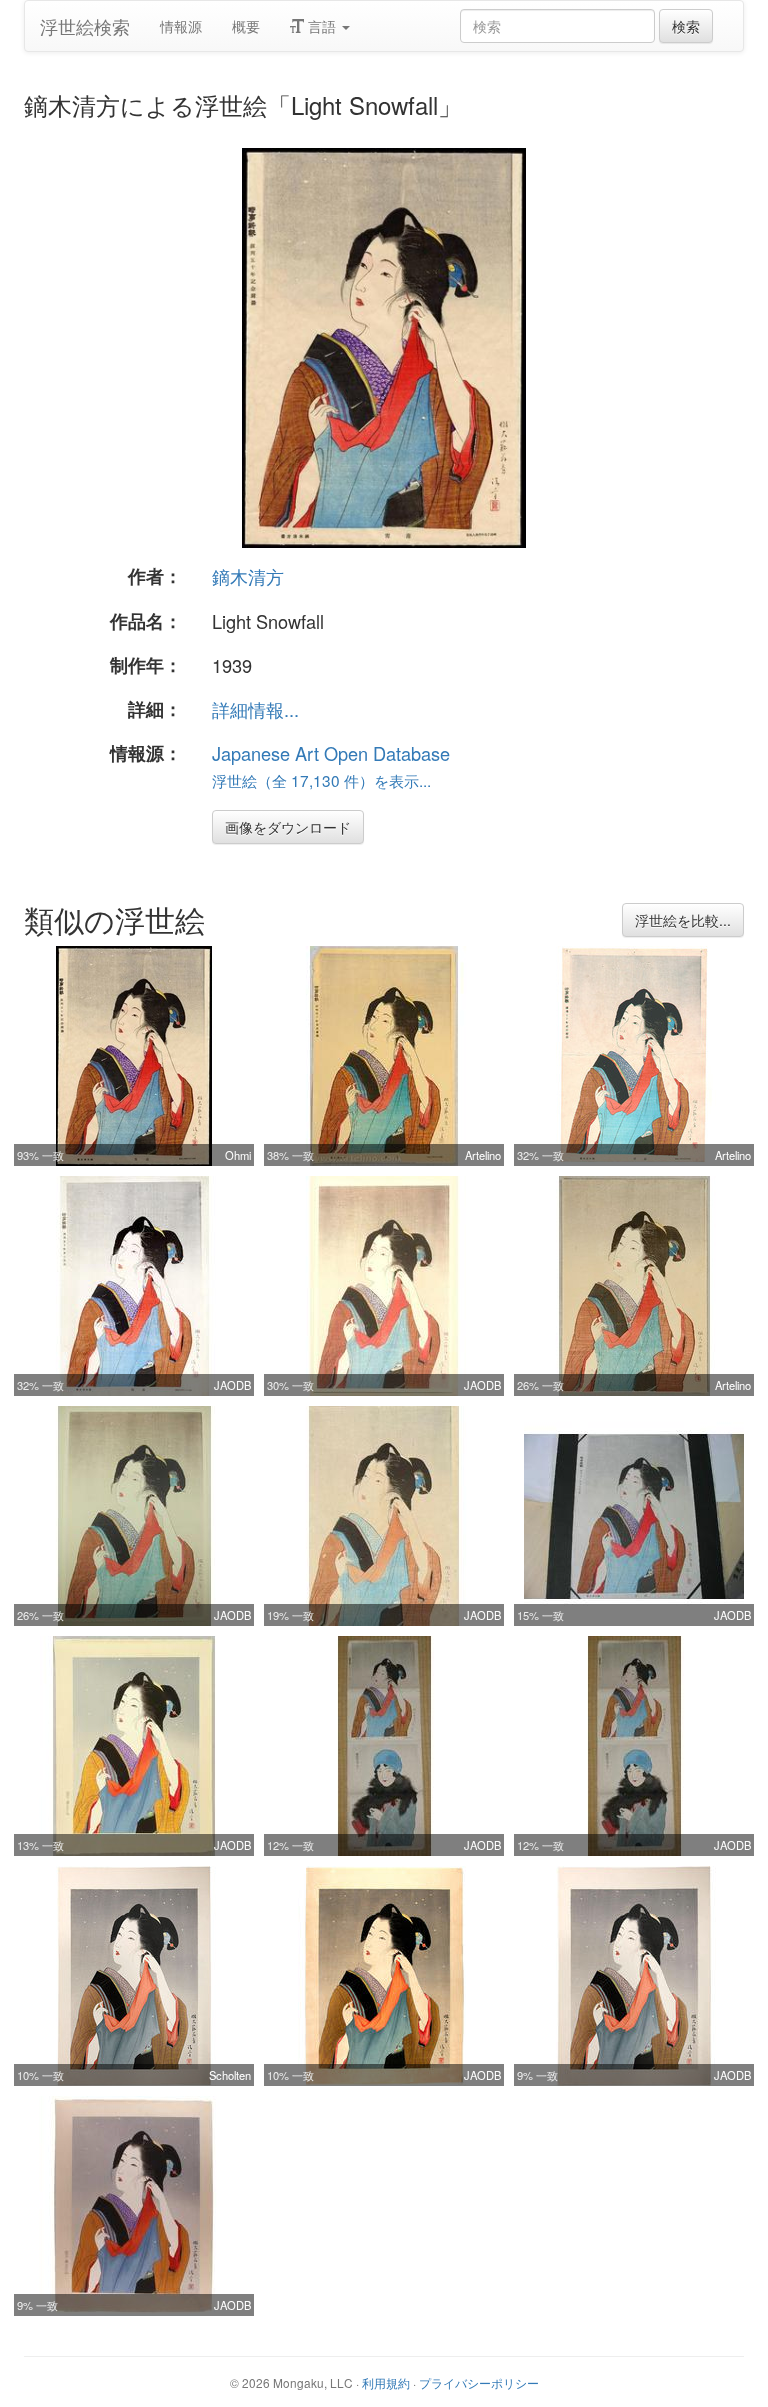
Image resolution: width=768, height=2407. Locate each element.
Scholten (230, 2075)
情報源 (181, 26)
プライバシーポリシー (479, 2382)
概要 (246, 26)
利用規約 (386, 2382)
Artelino (483, 1155)
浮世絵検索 (85, 26)
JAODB (232, 1385)
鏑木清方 (248, 576)
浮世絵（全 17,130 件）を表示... (321, 780)
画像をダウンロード (288, 827)
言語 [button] (322, 26)
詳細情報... (255, 709)
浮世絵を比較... (683, 920)
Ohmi (238, 1155)
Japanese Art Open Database (331, 753)
